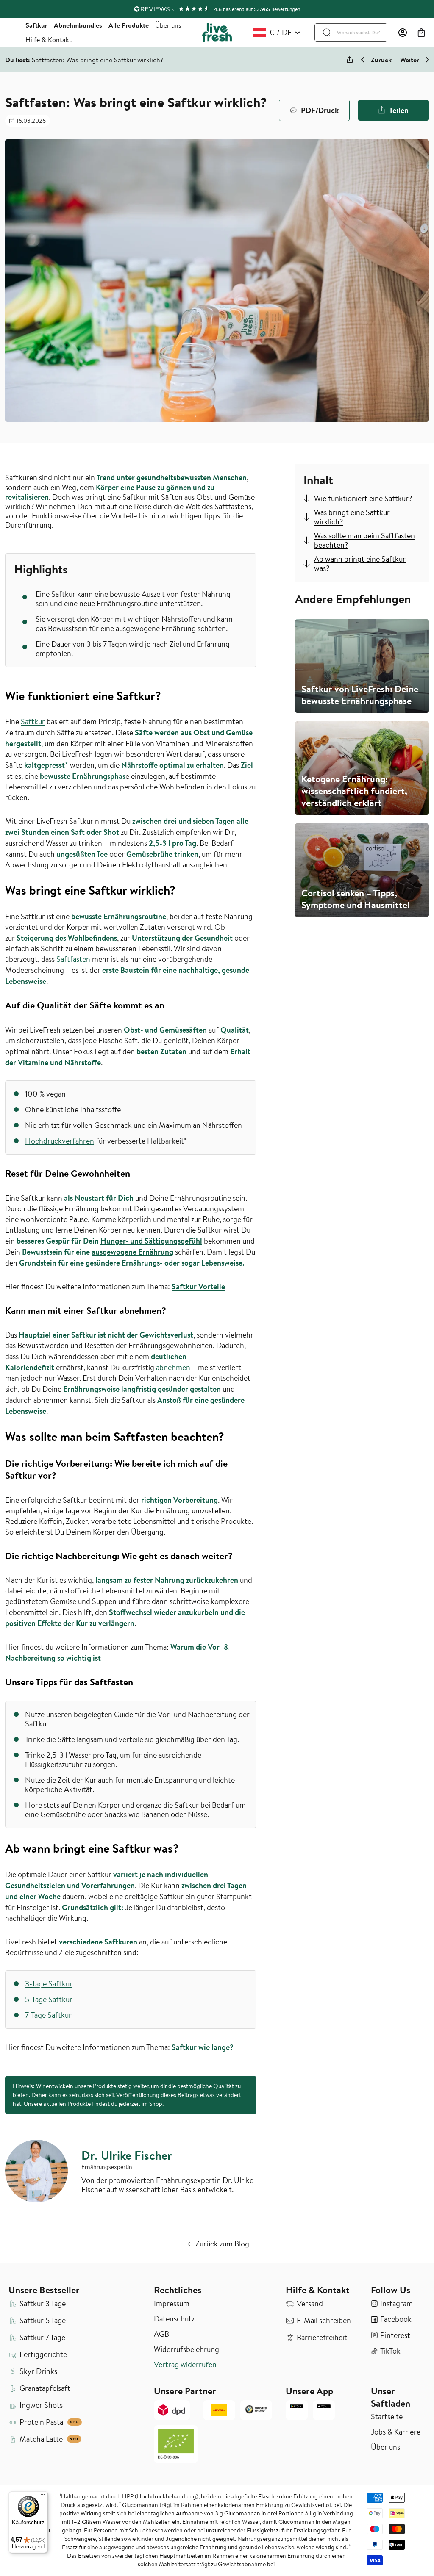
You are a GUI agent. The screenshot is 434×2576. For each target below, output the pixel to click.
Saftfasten (73, 959)
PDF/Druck (320, 110)
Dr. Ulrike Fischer (127, 2155)
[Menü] (43, 2496)
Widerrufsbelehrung (186, 2349)
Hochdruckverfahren (60, 1141)
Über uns (168, 25)
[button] (421, 33)
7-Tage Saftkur (48, 2015)
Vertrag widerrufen (185, 2365)
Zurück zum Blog (222, 2244)
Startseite (387, 2417)
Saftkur (36, 25)
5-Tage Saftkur (49, 1999)
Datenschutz (174, 2319)
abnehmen (173, 1367)
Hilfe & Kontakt (49, 39)
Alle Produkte (129, 25)
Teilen (399, 110)
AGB (161, 2334)
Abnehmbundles (78, 25)
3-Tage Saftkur (49, 1984)
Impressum (172, 2304)
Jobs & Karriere (396, 2432)
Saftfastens (233, 506)
